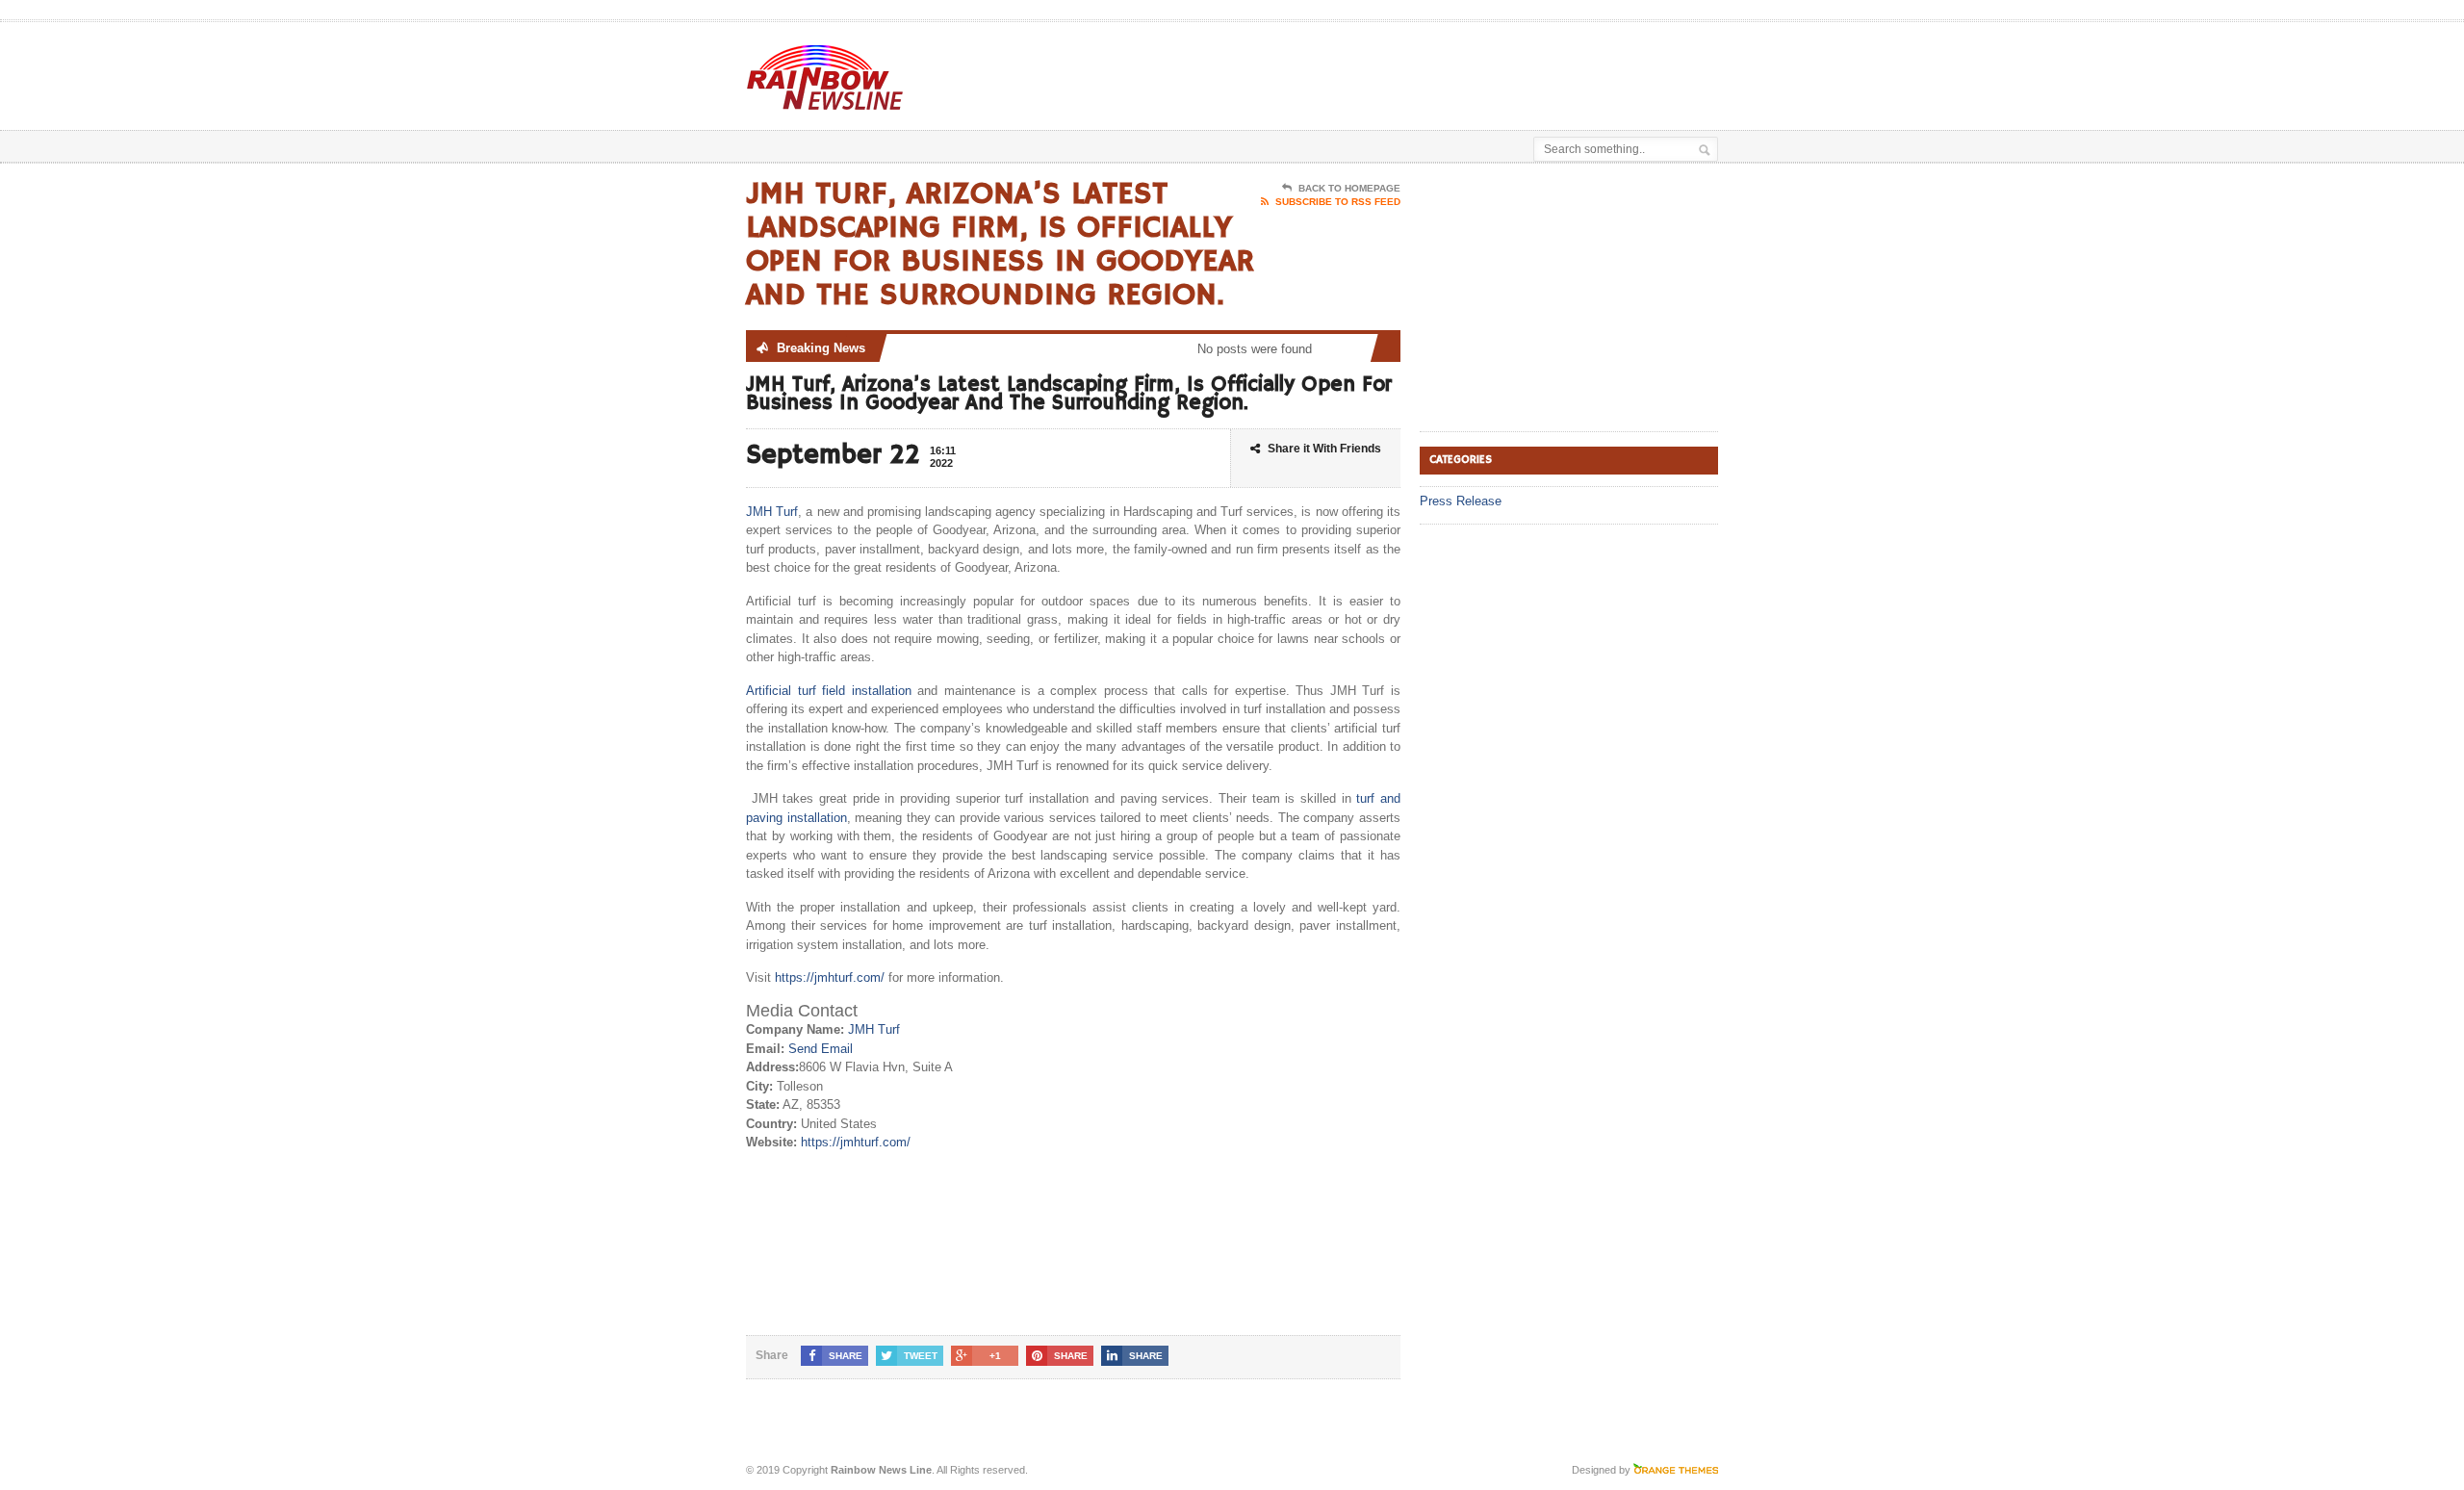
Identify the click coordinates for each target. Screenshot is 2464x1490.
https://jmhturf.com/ (830, 977)
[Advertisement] (1493, 70)
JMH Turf (772, 512)
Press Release (1461, 501)
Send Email (821, 1049)
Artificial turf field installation (829, 691)
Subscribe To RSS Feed (1338, 202)
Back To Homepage (1349, 188)
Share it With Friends (1324, 449)
